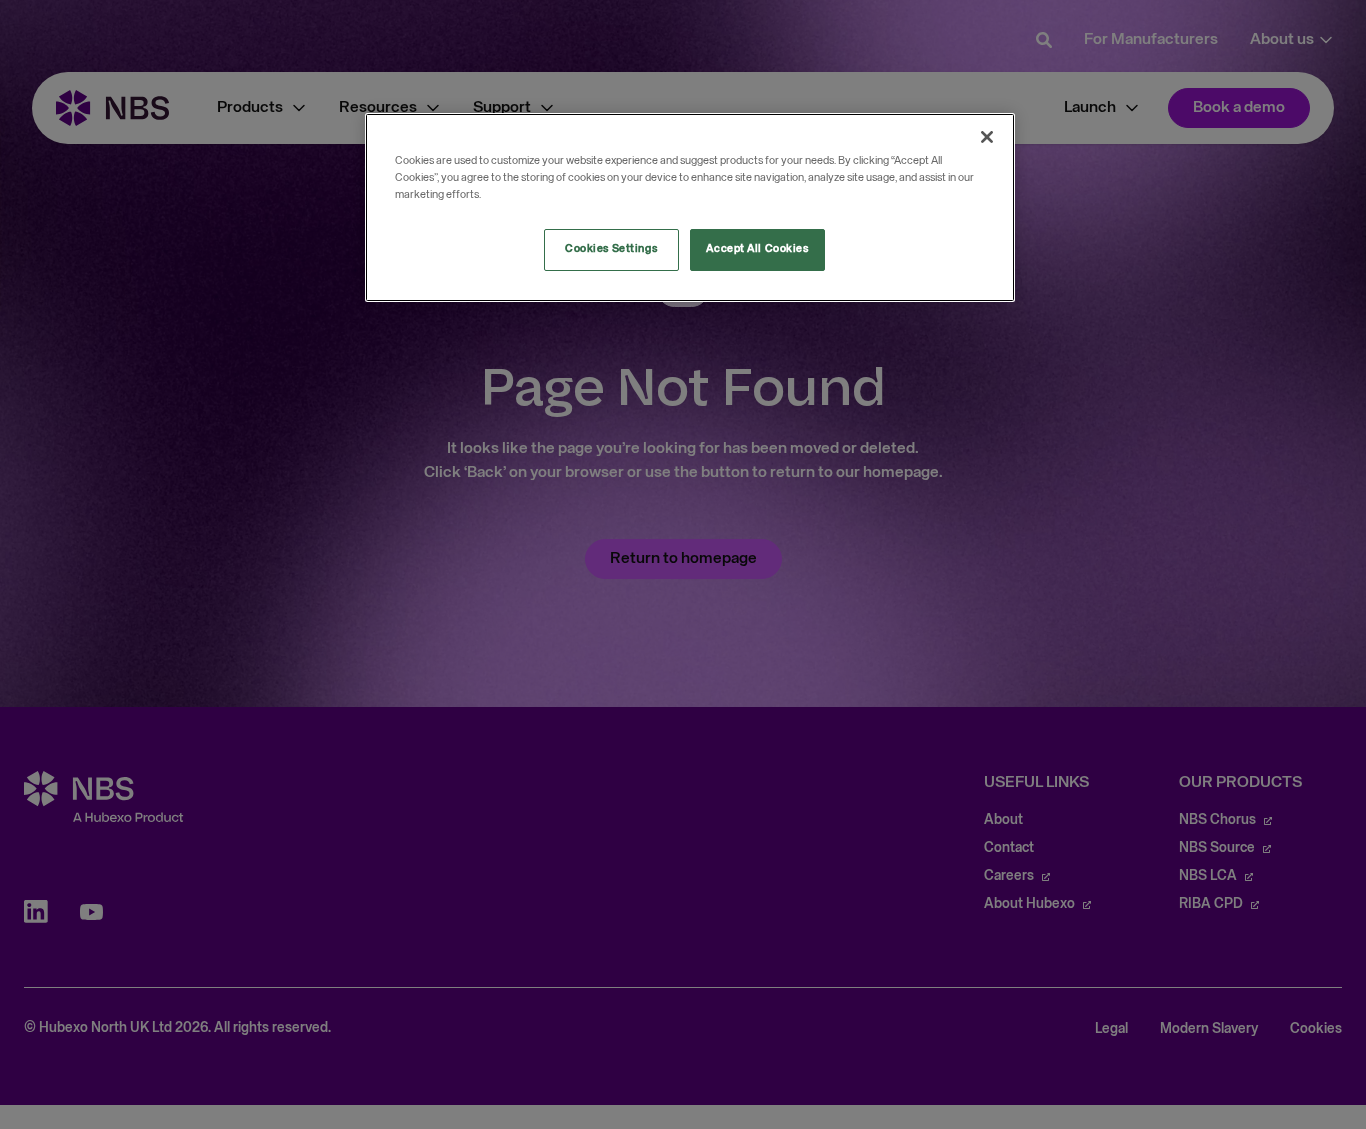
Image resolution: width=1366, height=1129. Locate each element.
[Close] (987, 137)
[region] (690, 207)
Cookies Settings (611, 249)
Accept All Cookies (757, 249)
